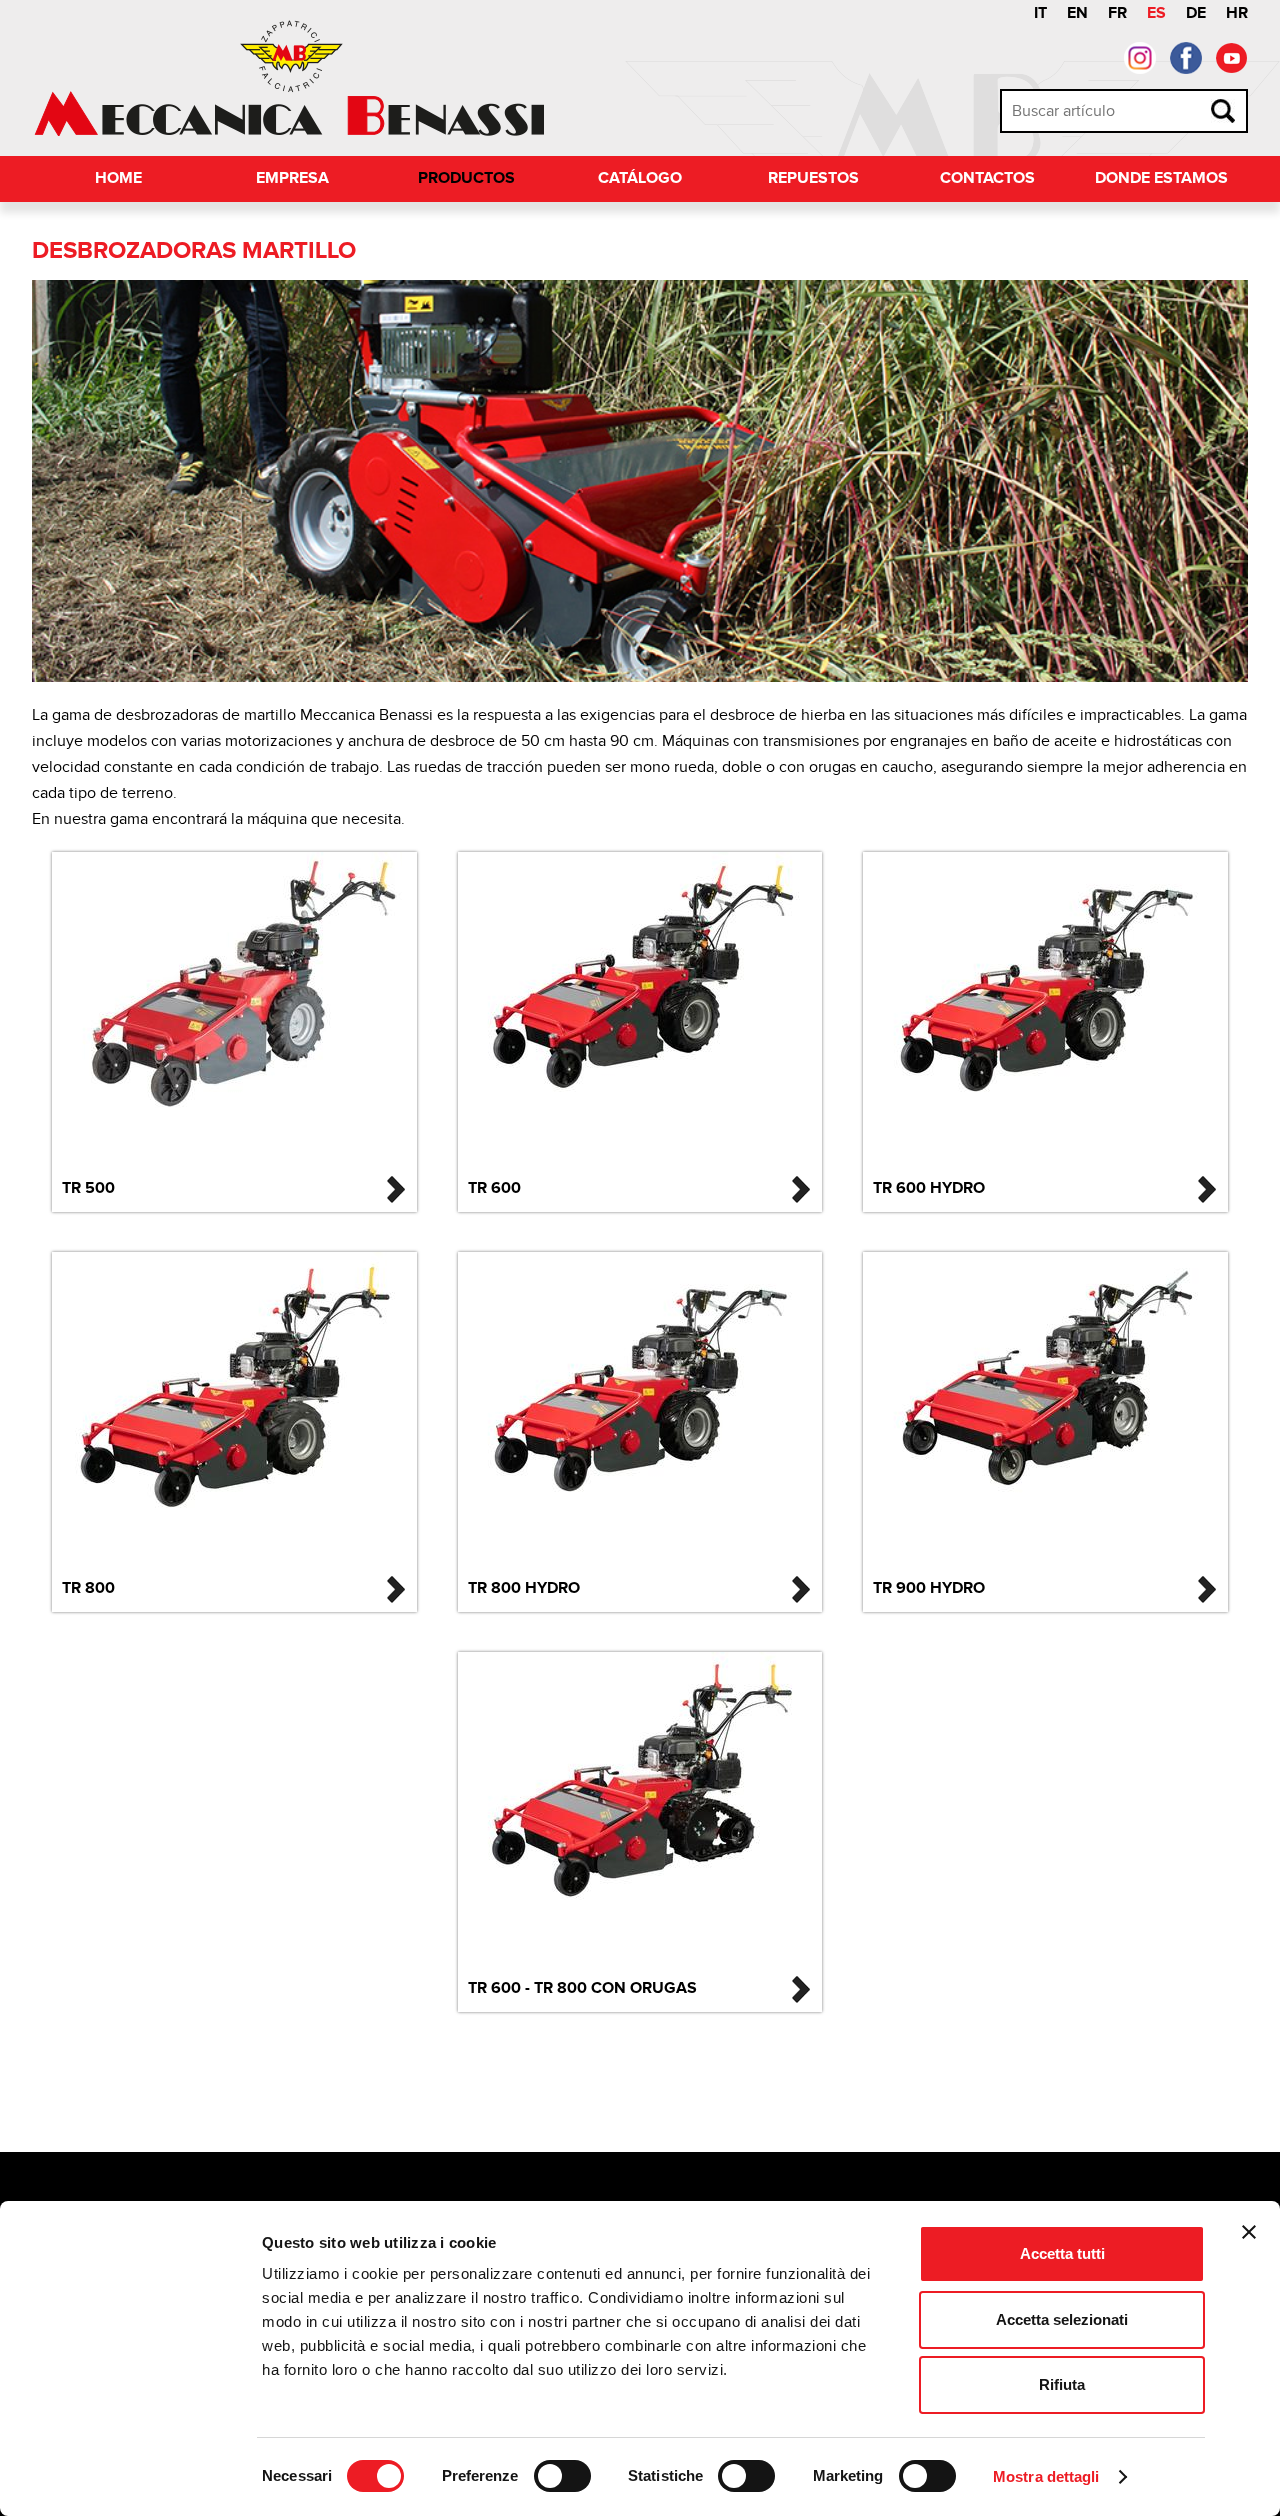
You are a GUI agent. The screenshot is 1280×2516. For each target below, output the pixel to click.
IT (1040, 13)
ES (1156, 13)
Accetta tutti (1062, 2253)
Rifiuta (1062, 2384)
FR (1117, 13)
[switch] (562, 2476)
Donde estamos (1161, 178)
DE (1196, 13)
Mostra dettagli (1046, 2476)
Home (118, 178)
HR (1237, 13)
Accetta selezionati (1062, 2319)
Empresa (292, 178)
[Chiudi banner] (1249, 2232)
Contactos (987, 178)
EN (1077, 13)
